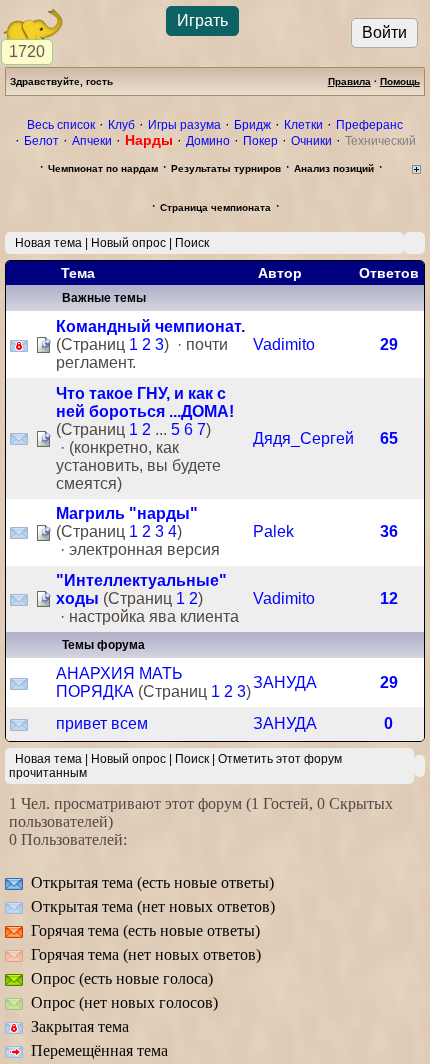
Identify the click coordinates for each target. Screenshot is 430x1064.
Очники (311, 141)
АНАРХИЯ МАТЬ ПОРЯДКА (119, 682)
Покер (260, 141)
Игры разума (184, 125)
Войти (384, 32)
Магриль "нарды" (127, 513)
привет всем (102, 723)
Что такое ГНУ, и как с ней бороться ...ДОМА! (145, 402)
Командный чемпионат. (150, 326)
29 (389, 344)
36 (389, 531)
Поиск (192, 243)
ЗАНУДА (285, 682)
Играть (202, 20)
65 (389, 438)
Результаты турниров (226, 168)
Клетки (303, 125)
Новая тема (48, 243)
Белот (41, 141)
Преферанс (369, 125)
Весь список (61, 125)
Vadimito (284, 344)
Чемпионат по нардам (103, 168)
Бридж (252, 125)
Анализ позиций (334, 168)
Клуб (121, 125)
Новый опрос (128, 243)
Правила (349, 81)
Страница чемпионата (215, 207)
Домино (208, 141)
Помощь (400, 81)
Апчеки (92, 141)
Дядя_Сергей (303, 438)
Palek (273, 531)
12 (389, 598)
